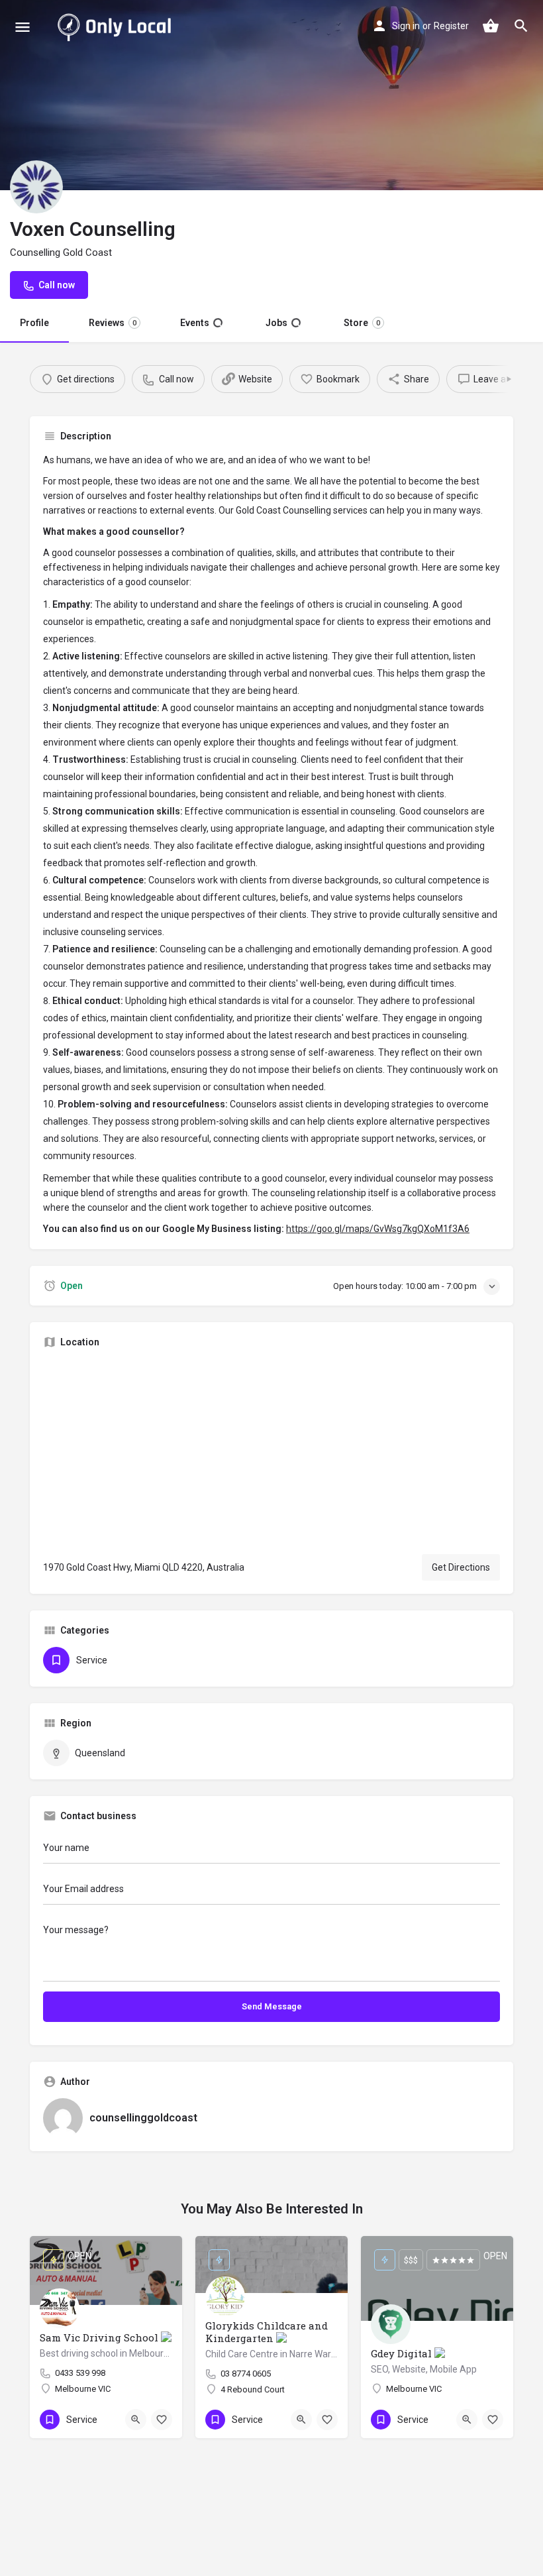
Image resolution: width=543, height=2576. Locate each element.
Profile (34, 323)
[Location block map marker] (271, 1451)
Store (361, 323)
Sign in (406, 26)
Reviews (113, 323)
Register (451, 26)
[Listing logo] (36, 187)
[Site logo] (117, 27)
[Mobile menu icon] (23, 27)
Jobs (282, 323)
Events (201, 323)
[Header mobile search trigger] (521, 26)
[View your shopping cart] (491, 26)
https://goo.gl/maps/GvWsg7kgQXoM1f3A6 (378, 1229)
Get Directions (461, 1567)
